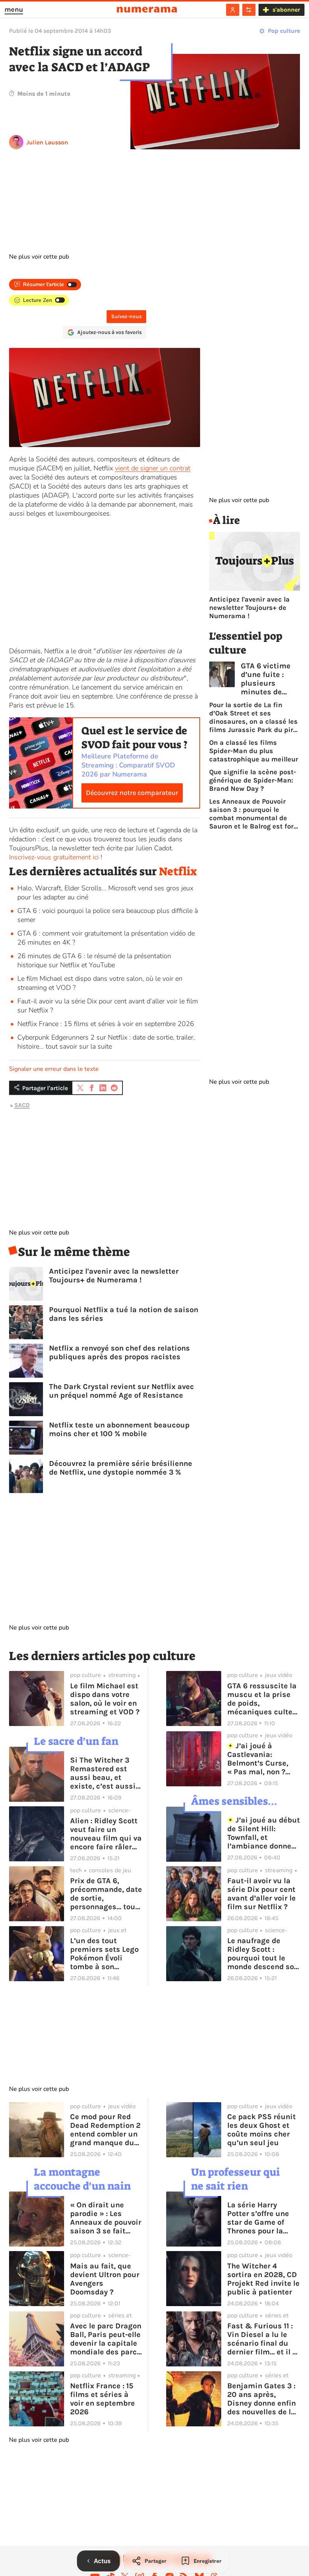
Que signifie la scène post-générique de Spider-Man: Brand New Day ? (253, 780)
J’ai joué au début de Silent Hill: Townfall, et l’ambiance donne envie (264, 1833)
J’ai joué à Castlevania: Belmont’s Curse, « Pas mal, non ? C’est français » (258, 1759)
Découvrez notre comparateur (132, 793)
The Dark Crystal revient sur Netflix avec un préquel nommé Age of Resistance (122, 1391)
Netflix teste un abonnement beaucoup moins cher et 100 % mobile (119, 1429)
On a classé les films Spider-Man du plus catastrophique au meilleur (254, 751)
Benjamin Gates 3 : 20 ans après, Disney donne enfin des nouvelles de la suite (262, 2399)
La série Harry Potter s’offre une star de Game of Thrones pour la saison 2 (258, 2218)
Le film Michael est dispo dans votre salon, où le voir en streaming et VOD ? (105, 1699)
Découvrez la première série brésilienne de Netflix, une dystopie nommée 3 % (121, 1468)
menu (14, 9)
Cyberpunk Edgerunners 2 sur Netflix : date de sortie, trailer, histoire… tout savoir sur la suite (106, 1042)
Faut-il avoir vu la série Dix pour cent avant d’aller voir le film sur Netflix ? (262, 1894)
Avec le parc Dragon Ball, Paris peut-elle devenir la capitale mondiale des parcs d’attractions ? (106, 2339)
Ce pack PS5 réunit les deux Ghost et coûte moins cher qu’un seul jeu (262, 2130)
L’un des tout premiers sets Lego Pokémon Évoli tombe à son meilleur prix (104, 1954)
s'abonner (286, 10)
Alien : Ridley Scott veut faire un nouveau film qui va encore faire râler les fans (106, 1834)
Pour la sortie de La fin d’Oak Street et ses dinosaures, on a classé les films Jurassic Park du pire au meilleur (253, 717)
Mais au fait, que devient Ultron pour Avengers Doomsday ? (105, 2279)
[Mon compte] (233, 10)
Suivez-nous (126, 316)
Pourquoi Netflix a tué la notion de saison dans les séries (124, 1314)
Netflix (178, 871)
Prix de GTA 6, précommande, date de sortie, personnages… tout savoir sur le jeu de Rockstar (106, 1894)
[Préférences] (249, 10)
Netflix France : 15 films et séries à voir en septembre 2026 (106, 1024)
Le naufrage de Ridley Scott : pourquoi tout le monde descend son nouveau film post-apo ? (263, 1954)
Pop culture (284, 31)
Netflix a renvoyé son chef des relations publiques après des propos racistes (119, 1352)
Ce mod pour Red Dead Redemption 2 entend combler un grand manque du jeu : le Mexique (105, 2130)
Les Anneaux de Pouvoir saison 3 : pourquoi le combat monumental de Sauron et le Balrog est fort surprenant (253, 814)
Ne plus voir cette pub (39, 257)
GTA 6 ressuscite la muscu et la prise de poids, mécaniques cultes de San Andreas (262, 1699)
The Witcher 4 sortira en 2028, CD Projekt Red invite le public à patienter (263, 2279)
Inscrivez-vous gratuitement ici (54, 857)
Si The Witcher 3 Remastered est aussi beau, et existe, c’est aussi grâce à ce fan (103, 1773)
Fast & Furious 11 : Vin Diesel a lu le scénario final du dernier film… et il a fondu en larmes (262, 2339)
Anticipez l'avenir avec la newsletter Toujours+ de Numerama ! (114, 1276)
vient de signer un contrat (153, 468)
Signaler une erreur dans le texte (54, 1069)
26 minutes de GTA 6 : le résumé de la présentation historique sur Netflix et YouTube (94, 960)
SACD (22, 1105)
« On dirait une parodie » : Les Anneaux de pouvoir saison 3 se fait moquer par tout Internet (106, 2218)
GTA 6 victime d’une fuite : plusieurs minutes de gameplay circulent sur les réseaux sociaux (270, 679)
